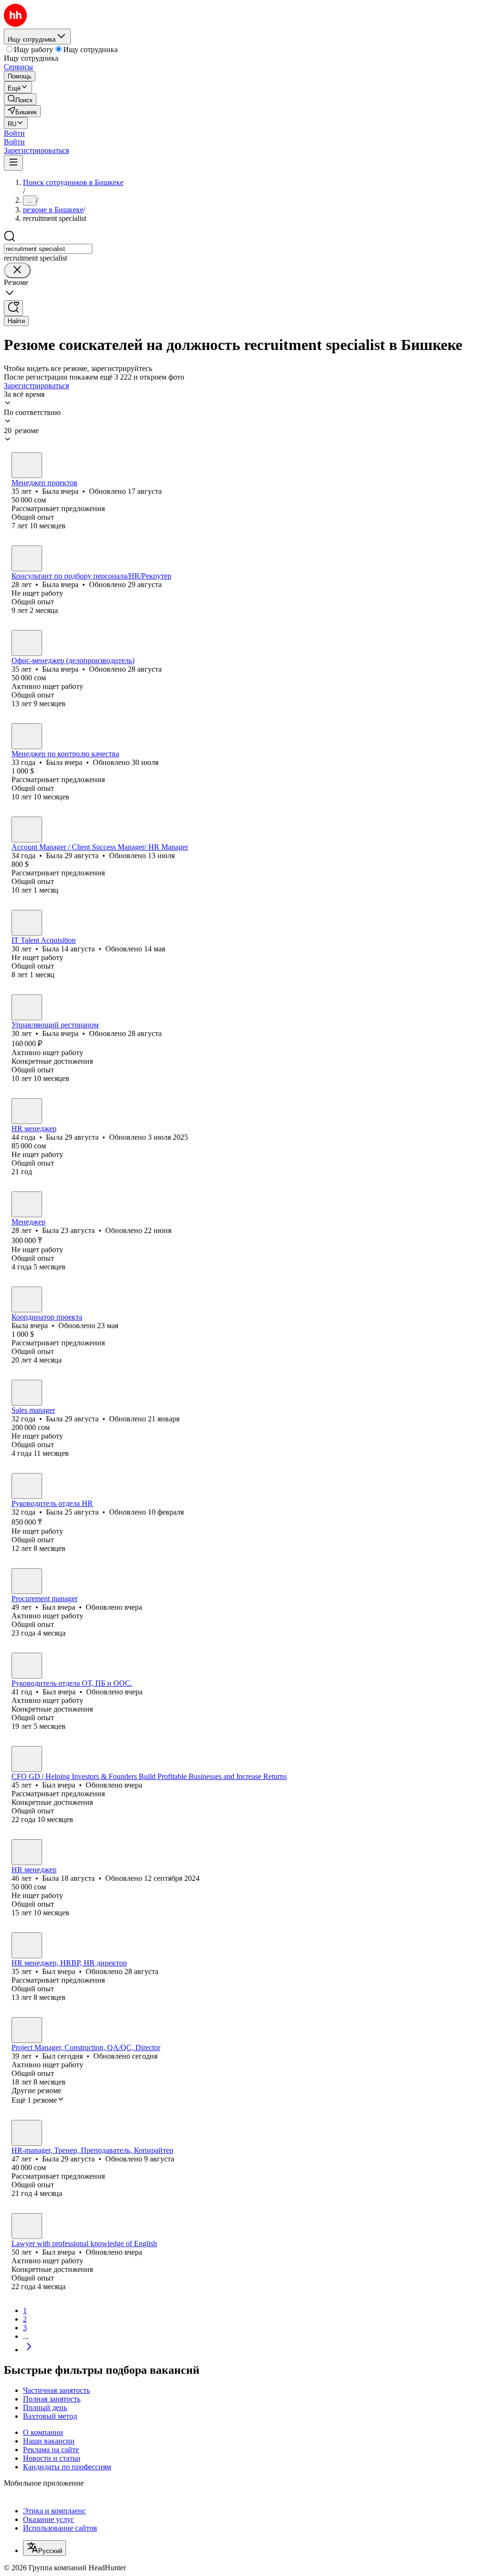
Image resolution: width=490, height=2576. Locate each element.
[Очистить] (17, 270)
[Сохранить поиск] (13, 308)
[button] (14, 133)
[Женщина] (27, 465)
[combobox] (48, 249)
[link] (20, 99)
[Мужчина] (27, 1581)
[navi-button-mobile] (13, 163)
